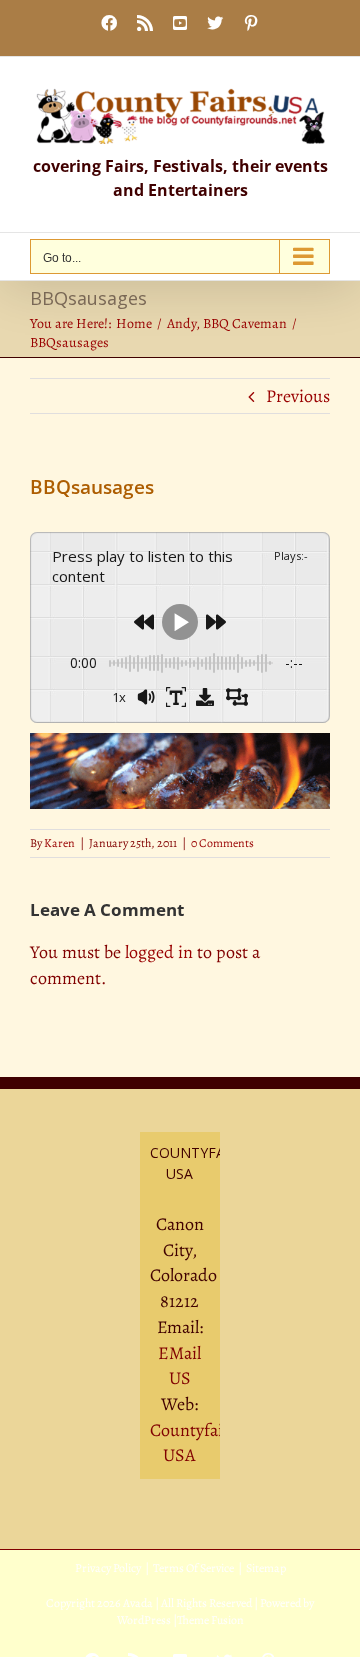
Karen (59, 843)
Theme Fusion (210, 1620)
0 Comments (222, 843)
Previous (298, 396)
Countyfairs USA (193, 1443)
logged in (159, 952)
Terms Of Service (193, 1568)
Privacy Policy (108, 1568)
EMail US (179, 1366)
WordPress (144, 1620)
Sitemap (266, 1568)
